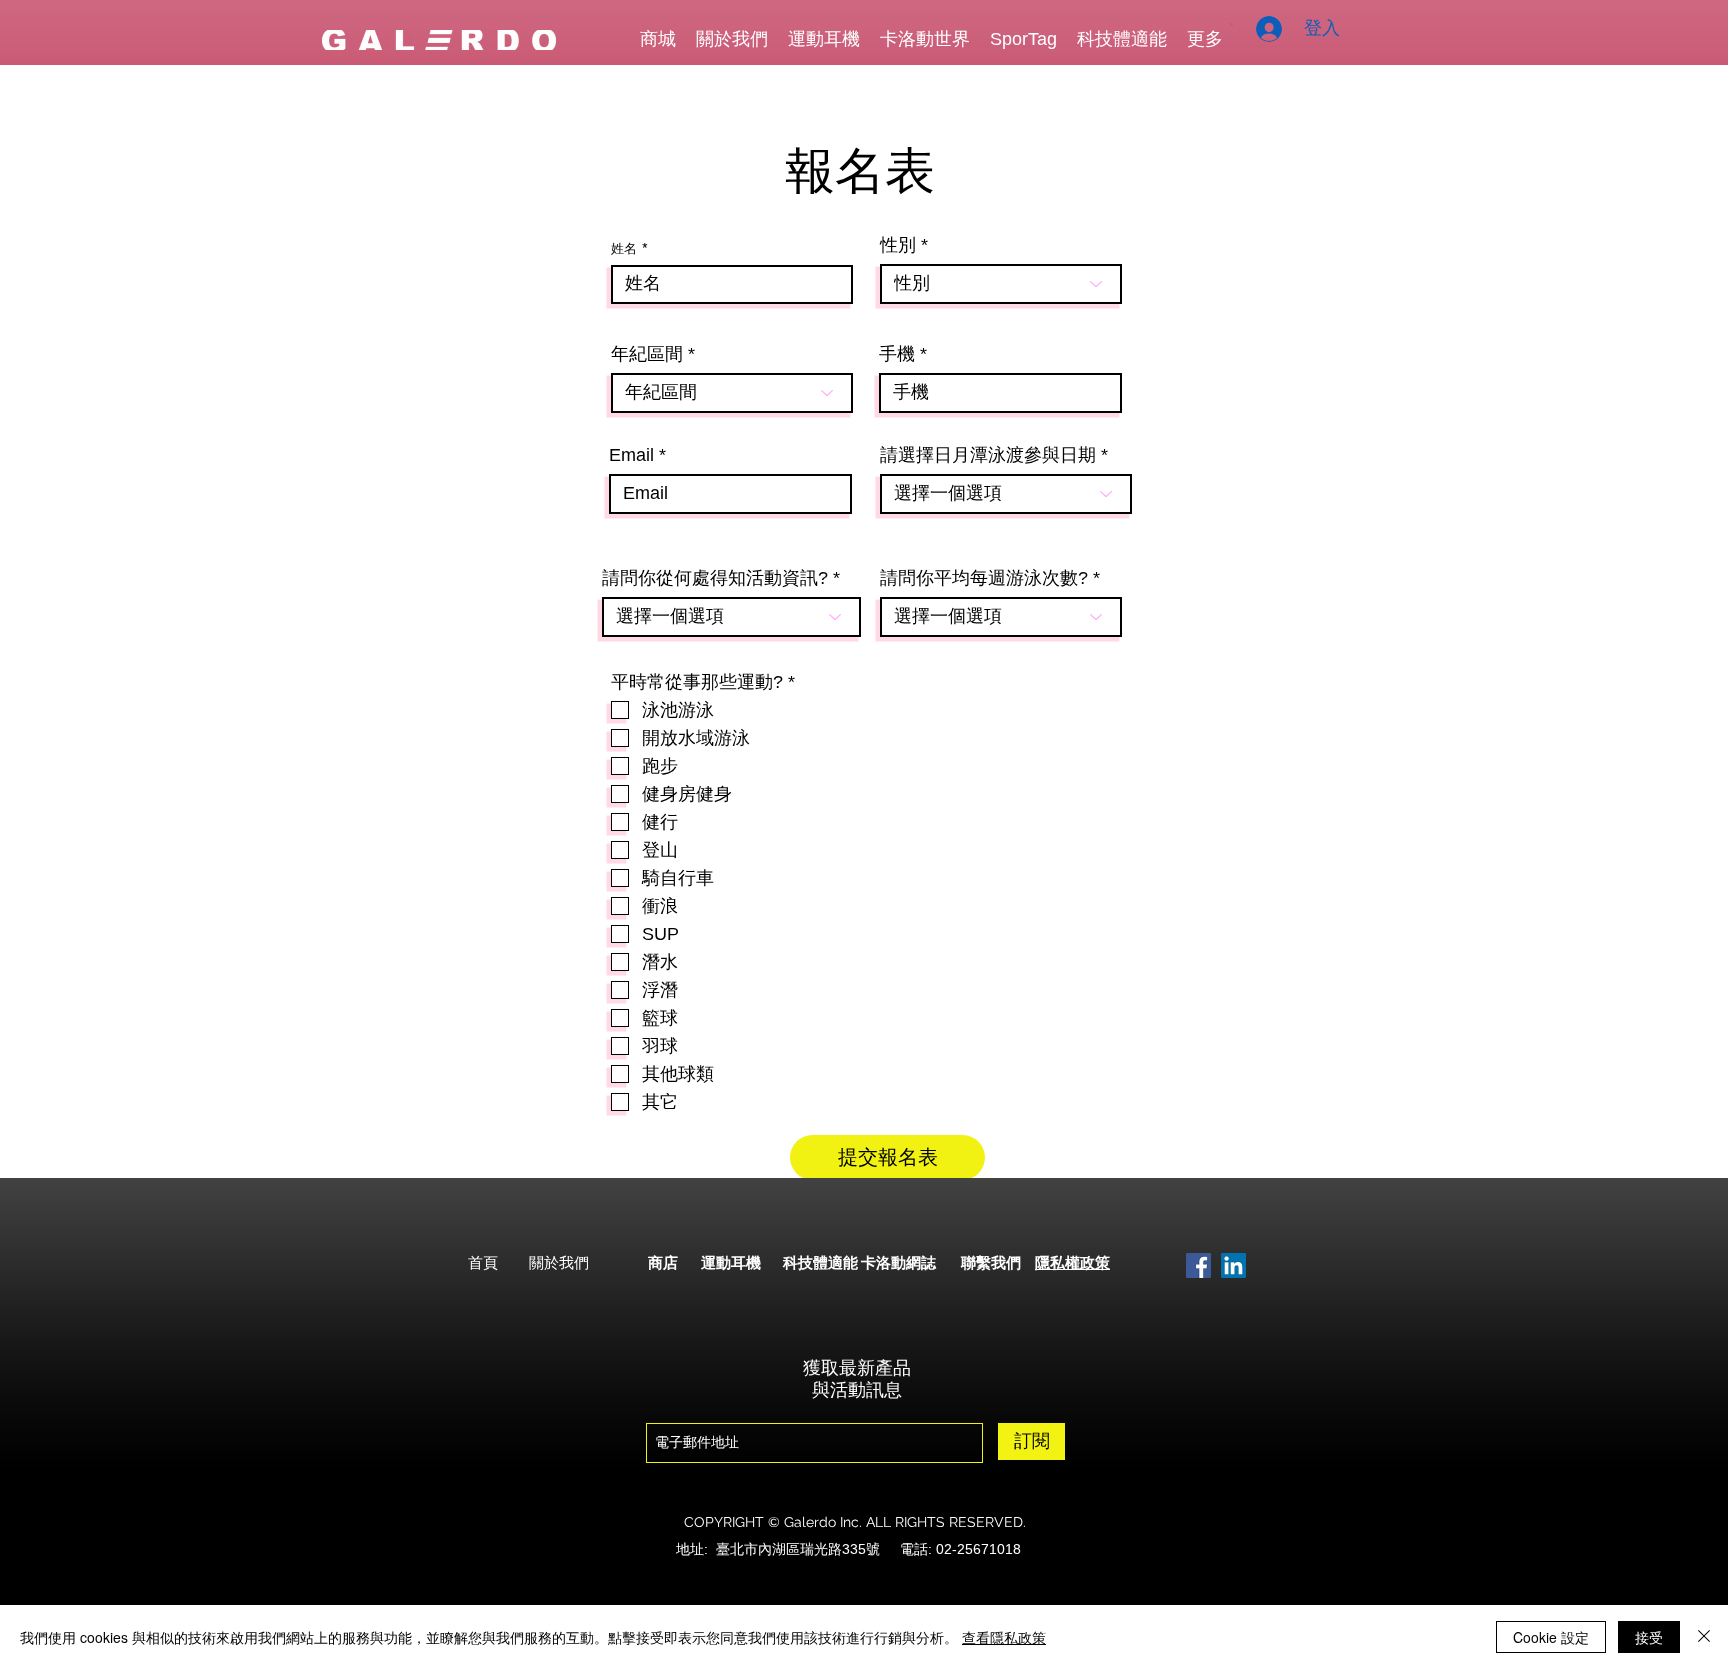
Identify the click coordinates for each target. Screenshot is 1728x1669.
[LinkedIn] (1233, 1265)
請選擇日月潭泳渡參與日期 (988, 455)
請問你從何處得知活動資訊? (715, 578)
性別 (898, 245)
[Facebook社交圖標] (1198, 1265)
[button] (1231, 24)
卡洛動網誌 (898, 1263)
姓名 (624, 248)
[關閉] (1704, 1637)
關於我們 (559, 1263)
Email (631, 455)
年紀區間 (647, 354)
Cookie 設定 (1551, 1637)
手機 (897, 354)
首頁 (483, 1263)
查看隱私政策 (1004, 1637)
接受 (1649, 1637)
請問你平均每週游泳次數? (984, 578)
